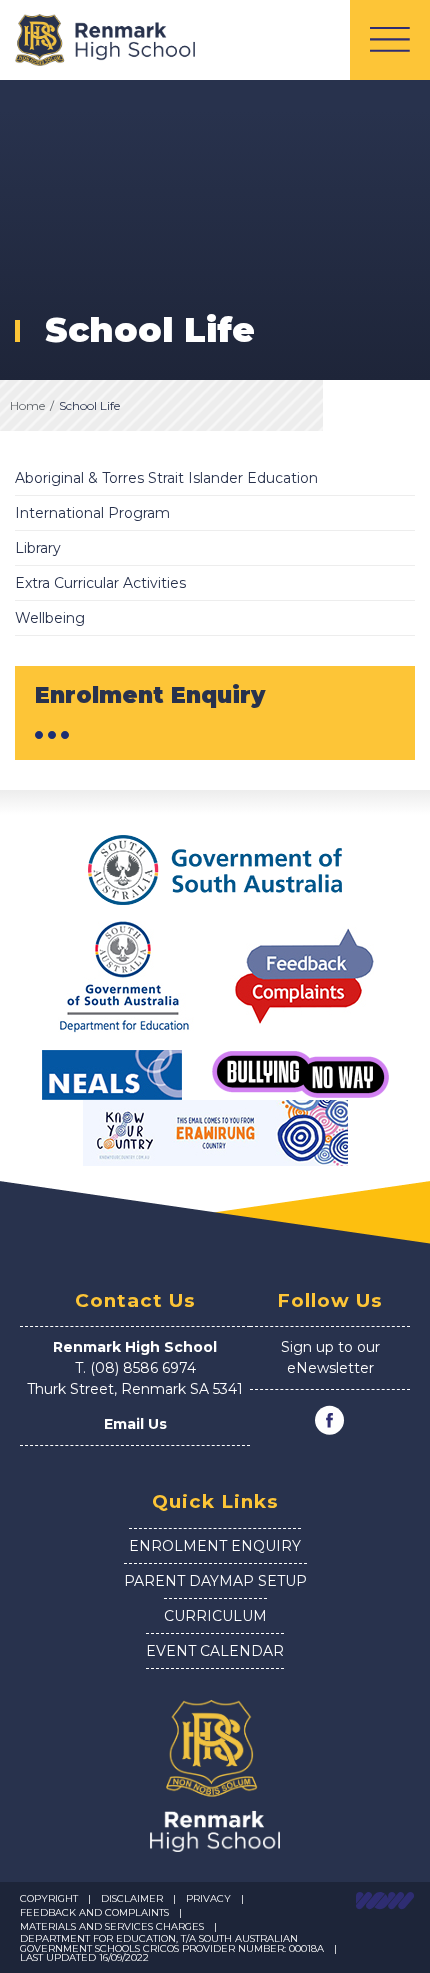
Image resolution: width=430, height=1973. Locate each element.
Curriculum (215, 1616)
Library (38, 548)
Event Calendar (215, 1651)
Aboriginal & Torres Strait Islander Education (166, 478)
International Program (92, 513)
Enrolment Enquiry (215, 1546)
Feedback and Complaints (94, 1912)
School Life (89, 405)
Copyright (49, 1898)
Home (27, 405)
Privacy (208, 1898)
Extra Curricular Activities (100, 583)
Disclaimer (132, 1898)
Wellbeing (50, 618)
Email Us (135, 1424)
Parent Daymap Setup (215, 1581)
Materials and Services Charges (112, 1926)
